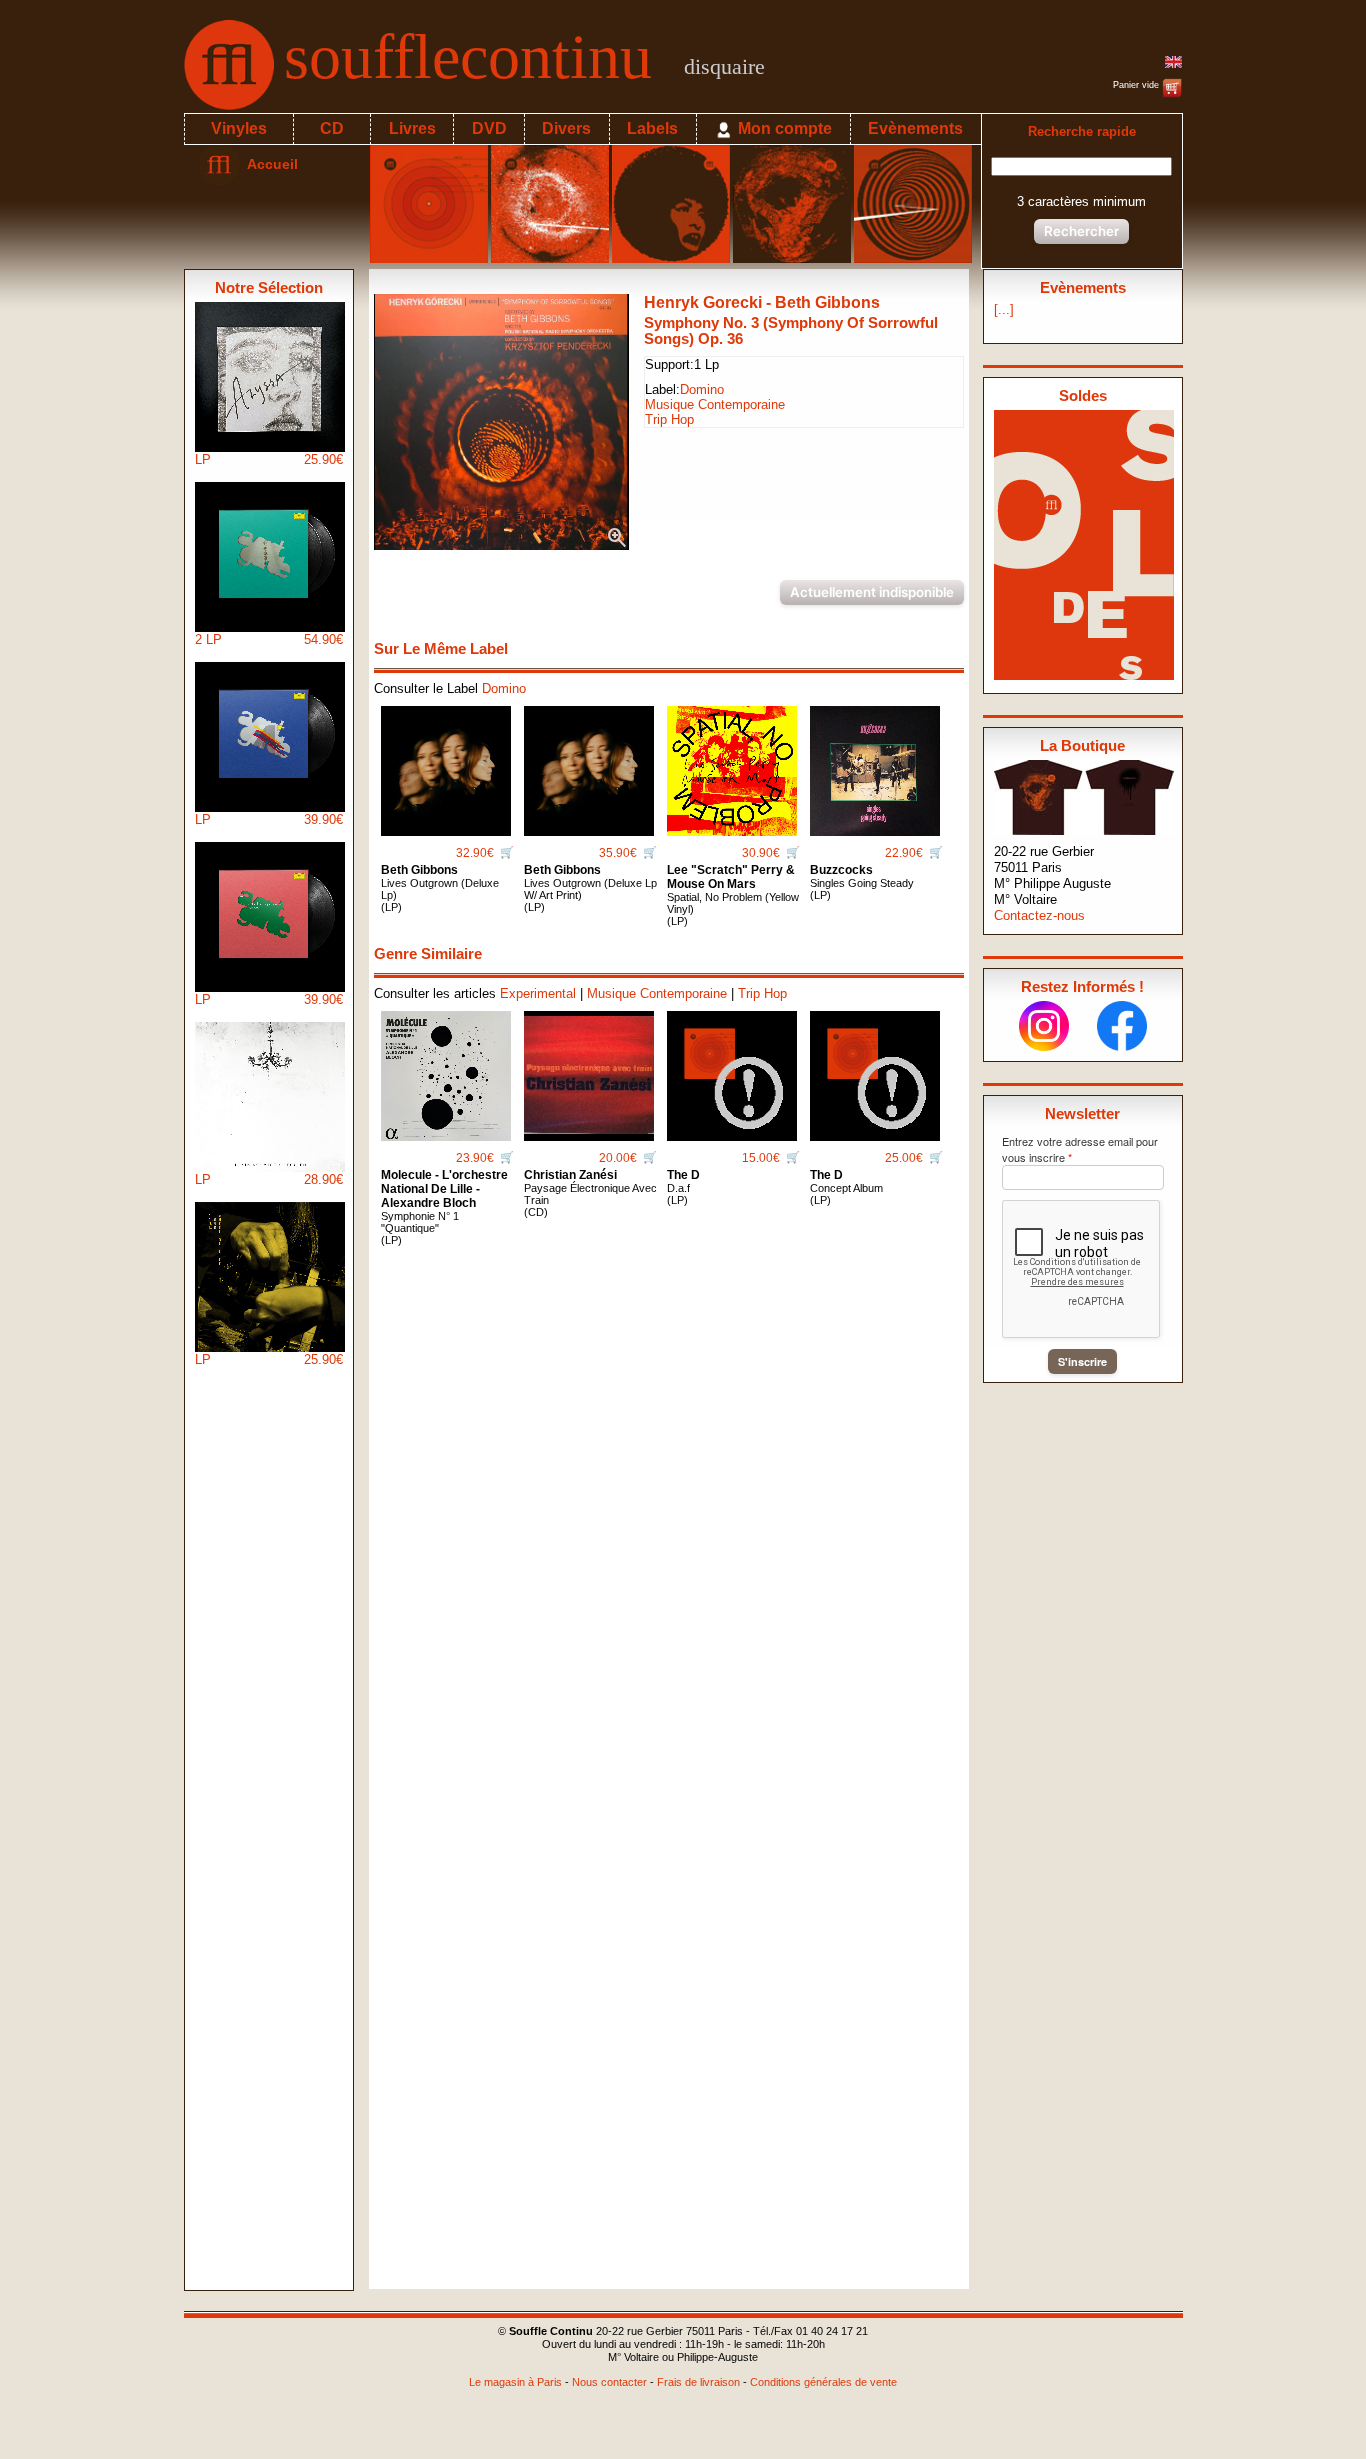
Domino (702, 389)
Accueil (268, 164)
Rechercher (1081, 231)
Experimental (538, 993)
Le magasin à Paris (515, 2382)
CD (332, 128)
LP (269, 459)
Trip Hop (669, 419)
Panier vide (1137, 85)
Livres (412, 128)
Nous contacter (609, 2382)
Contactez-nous (1039, 915)
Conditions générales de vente (823, 2382)
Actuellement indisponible (872, 592)
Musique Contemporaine (715, 404)
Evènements (915, 128)
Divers (566, 128)
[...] (1004, 309)
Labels (652, 128)
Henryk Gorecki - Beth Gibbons (762, 302)
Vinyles (239, 128)
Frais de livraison (698, 2382)
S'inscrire (1082, 1361)
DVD (489, 128)
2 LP (269, 639)
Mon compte (783, 128)
